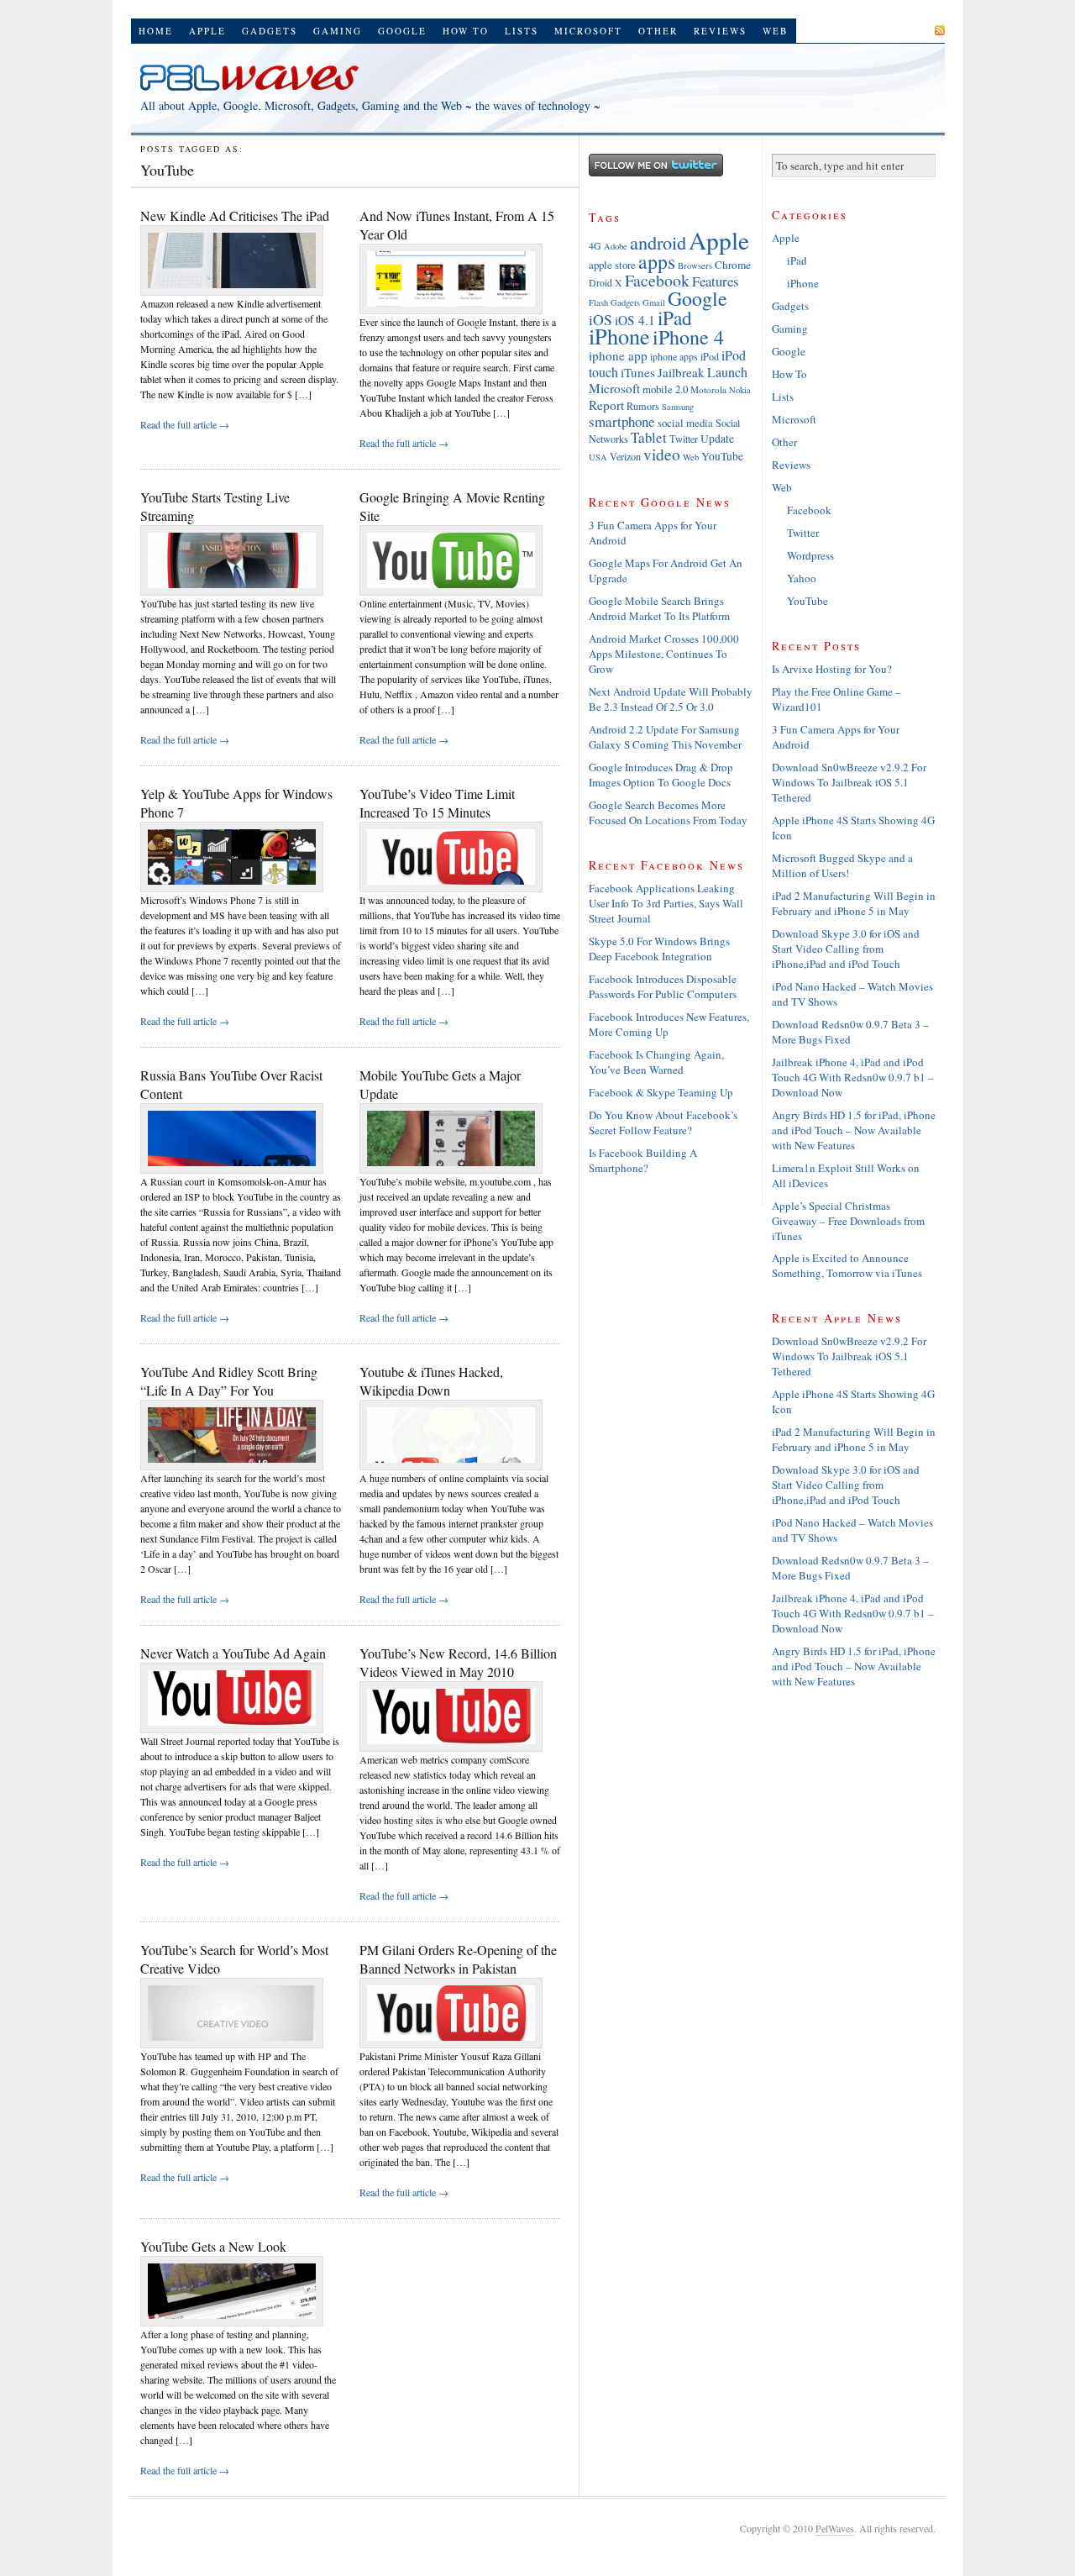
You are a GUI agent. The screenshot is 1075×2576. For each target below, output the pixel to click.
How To (466, 31)
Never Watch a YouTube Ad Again (233, 1653)
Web (775, 31)
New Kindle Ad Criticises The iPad (235, 216)
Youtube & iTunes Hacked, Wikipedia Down (431, 1381)
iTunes (638, 372)
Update (717, 439)
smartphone (622, 421)
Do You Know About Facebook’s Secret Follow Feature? (663, 1122)
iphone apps (674, 357)
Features (715, 281)
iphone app (618, 355)
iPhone (619, 336)
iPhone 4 (688, 336)
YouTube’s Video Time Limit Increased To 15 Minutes (437, 803)
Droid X (606, 283)
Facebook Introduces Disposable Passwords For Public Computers (663, 986)
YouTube (722, 456)
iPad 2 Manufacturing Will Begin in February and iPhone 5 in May (854, 903)
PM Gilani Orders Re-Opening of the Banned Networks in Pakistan (458, 1959)
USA (598, 457)
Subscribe (899, 30)
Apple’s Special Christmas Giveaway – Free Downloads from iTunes (848, 1221)
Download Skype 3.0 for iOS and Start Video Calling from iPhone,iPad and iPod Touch (846, 949)
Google (402, 31)
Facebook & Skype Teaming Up (661, 1092)
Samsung (678, 407)
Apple (207, 31)
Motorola (708, 389)
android (658, 242)
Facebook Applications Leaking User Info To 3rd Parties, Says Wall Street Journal (666, 903)
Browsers (695, 265)
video (662, 454)
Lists (522, 31)
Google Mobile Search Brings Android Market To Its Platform (659, 608)
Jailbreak (681, 372)
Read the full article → (185, 424)
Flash (598, 302)
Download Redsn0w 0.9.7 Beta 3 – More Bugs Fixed (850, 1032)
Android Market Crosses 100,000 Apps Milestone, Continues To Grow (664, 654)
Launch (727, 372)
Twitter (684, 439)
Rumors (643, 406)
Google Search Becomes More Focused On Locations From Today (668, 812)
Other (658, 31)
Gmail (654, 302)
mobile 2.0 (665, 389)
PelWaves (835, 2528)
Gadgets (270, 31)
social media (685, 423)
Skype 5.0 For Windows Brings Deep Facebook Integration (659, 949)
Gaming (338, 31)
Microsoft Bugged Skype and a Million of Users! (842, 865)
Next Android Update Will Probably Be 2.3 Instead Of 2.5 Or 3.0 (671, 699)
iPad (675, 318)
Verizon (625, 456)
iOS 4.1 (635, 320)
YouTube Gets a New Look (213, 2246)
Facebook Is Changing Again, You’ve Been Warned (656, 1062)
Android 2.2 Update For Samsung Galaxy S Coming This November (665, 737)
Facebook (657, 280)
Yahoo (802, 578)
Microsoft (588, 31)
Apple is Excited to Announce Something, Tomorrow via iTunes (847, 1265)
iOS (600, 319)
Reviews (720, 31)
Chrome (733, 265)
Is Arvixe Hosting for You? (832, 669)
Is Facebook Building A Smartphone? (643, 1160)
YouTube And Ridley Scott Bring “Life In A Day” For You (229, 1381)
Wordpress (810, 555)
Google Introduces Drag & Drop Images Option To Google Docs (661, 775)
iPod (710, 356)
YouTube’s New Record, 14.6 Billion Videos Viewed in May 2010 (458, 1662)
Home (156, 31)
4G (595, 246)
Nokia (740, 390)
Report (606, 405)
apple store (612, 265)
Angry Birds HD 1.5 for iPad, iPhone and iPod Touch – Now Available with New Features (854, 1130)
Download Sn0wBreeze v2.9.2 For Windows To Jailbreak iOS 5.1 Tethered (849, 782)
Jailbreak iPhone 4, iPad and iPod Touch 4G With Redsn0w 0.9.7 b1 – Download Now (853, 1077)
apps (657, 261)
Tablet (649, 437)
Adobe (616, 246)
